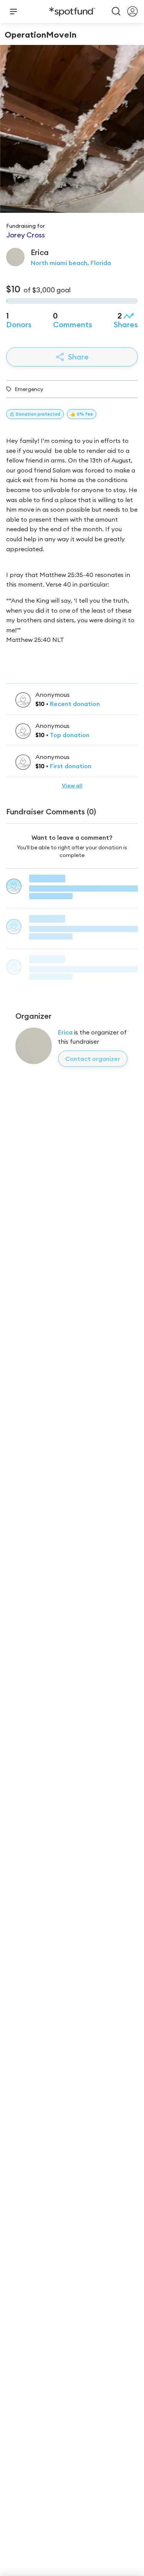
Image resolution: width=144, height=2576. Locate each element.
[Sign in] (132, 12)
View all (72, 786)
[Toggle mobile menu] (13, 12)
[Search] (116, 12)
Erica (66, 1032)
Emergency (29, 389)
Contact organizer (93, 1059)
